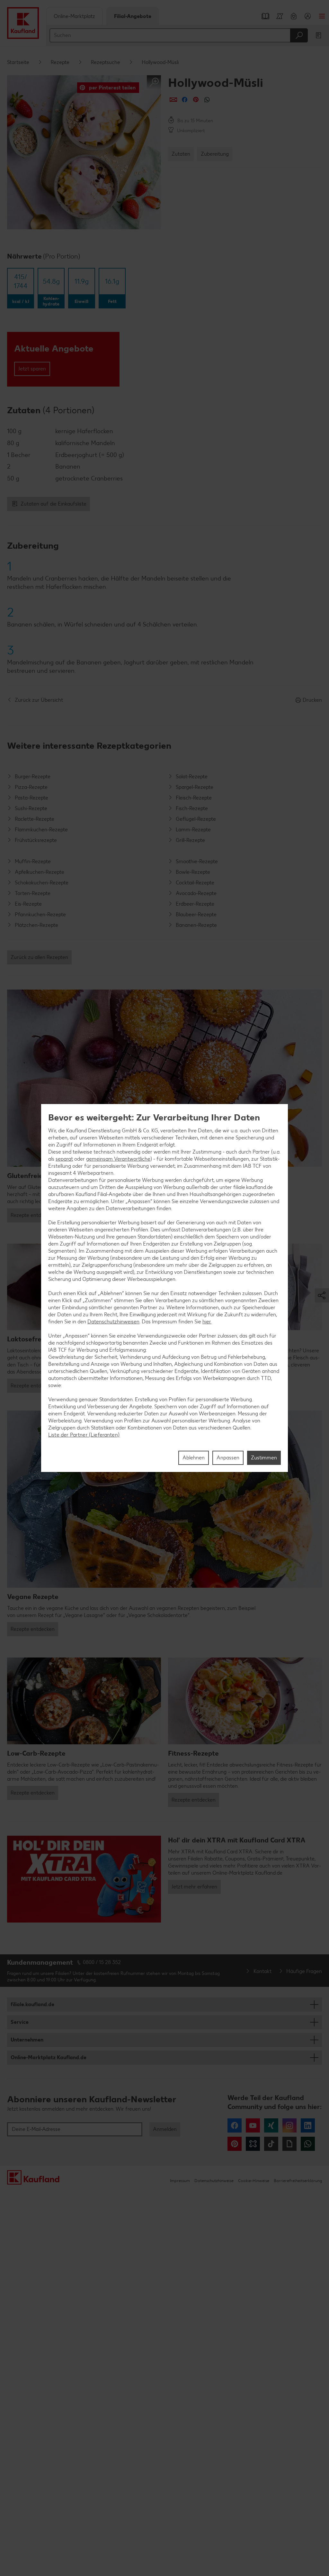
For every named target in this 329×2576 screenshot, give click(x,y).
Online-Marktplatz (74, 16)
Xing (271, 2125)
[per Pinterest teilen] (196, 100)
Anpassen (228, 1458)
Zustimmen (264, 1458)
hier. (207, 1322)
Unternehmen (27, 2040)
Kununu (253, 2144)
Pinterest (235, 2144)
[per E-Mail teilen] (173, 100)
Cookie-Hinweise (254, 2181)
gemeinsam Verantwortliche (118, 1159)
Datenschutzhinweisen (113, 1322)
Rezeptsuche (106, 62)
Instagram (289, 2125)
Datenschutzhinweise (214, 2181)
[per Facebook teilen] (185, 100)
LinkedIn (308, 2125)
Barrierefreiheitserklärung (298, 2181)
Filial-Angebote (133, 16)
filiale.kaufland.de (32, 2004)
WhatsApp (308, 2144)
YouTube (253, 2125)
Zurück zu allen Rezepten (39, 957)
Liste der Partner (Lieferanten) (84, 1435)
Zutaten (181, 154)
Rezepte (60, 62)
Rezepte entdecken (33, 1215)
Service (20, 2022)
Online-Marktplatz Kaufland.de (49, 2057)
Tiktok (271, 2144)
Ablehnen (194, 1458)
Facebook (235, 2125)
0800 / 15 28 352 (102, 1962)
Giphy (289, 2144)
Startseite (18, 62)
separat (64, 1159)
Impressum (180, 2181)
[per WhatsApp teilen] (207, 100)
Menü (322, 16)
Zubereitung (215, 154)
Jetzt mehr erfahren (194, 1887)
